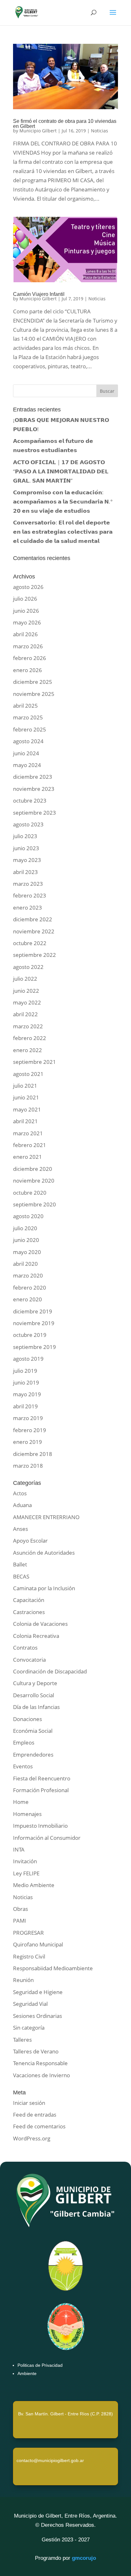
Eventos (23, 1766)
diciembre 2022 (33, 919)
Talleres (22, 2040)
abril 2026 (25, 634)
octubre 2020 (30, 1193)
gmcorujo (84, 2558)
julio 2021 (25, 1086)
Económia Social (33, 1731)
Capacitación (29, 1600)
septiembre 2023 (34, 813)
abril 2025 (25, 706)
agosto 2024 (28, 741)
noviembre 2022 (34, 931)
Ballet (20, 1564)
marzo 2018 (28, 1466)
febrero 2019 (30, 1430)
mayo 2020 (27, 1252)
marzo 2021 (28, 1133)
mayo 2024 (27, 765)
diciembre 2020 (33, 1169)
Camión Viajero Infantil (39, 294)
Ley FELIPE (26, 1873)
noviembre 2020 (34, 1181)
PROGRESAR (28, 1933)
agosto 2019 (28, 1359)
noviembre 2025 (34, 694)
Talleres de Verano (36, 2051)
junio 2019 (26, 1382)
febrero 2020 (30, 1288)
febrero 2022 (30, 1038)
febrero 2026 (30, 658)
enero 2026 (28, 670)
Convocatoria (29, 1660)
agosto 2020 (28, 1216)
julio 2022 (25, 979)
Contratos (25, 1648)
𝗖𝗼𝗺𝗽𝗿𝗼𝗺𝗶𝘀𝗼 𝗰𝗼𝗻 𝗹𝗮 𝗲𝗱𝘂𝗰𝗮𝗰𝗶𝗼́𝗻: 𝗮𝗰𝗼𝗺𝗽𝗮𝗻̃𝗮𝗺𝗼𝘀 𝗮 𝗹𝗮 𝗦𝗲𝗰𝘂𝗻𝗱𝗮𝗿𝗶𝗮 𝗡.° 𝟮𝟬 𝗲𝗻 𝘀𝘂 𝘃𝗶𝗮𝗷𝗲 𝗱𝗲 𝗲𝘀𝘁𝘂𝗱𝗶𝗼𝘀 (63, 501)
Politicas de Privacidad (40, 2365)
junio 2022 (26, 991)
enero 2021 (28, 1157)
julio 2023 (25, 836)
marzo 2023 (28, 884)
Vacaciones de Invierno (41, 2075)
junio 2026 (26, 611)
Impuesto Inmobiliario (40, 1826)
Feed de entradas (35, 2115)
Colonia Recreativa (36, 1636)
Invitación (25, 1861)
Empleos (24, 1742)
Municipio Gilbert (38, 131)
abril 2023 (25, 872)
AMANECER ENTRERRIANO (46, 1517)
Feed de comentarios (39, 2126)
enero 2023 (28, 908)
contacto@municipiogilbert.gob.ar (50, 2460)
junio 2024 (26, 753)
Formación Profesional (41, 1790)
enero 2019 (28, 1442)
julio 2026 (25, 599)
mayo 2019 (27, 1394)
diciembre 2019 (33, 1311)
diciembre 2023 (33, 777)
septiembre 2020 (34, 1204)
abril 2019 (25, 1406)
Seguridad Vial (30, 2004)
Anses (21, 1529)
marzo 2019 (28, 1418)
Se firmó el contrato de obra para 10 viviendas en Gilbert (65, 124)
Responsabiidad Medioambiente (53, 1968)
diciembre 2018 (33, 1454)
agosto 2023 (28, 824)
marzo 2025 (28, 717)
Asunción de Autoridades (44, 1553)
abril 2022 (25, 1014)
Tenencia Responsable (40, 2063)
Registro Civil (29, 1956)
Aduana (22, 1505)
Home (21, 1802)
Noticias (100, 131)
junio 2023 (26, 848)
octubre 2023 (30, 801)
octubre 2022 (30, 943)
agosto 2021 (28, 1074)
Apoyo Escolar (30, 1541)
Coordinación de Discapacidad (50, 1671)
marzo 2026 (28, 646)
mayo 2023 (27, 860)
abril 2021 (25, 1121)
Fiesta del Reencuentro (42, 1778)
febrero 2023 (30, 895)
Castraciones (29, 1612)
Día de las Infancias (36, 1707)
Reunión (23, 1980)
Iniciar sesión (29, 2103)
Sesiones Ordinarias (38, 2016)
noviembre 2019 (34, 1323)
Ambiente (27, 2373)
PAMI (20, 1921)
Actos (20, 1493)
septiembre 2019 (34, 1347)
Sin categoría (29, 2028)
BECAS (21, 1576)
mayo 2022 (27, 1002)
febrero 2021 (30, 1145)
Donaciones (28, 1719)
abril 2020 (25, 1264)
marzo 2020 (28, 1275)
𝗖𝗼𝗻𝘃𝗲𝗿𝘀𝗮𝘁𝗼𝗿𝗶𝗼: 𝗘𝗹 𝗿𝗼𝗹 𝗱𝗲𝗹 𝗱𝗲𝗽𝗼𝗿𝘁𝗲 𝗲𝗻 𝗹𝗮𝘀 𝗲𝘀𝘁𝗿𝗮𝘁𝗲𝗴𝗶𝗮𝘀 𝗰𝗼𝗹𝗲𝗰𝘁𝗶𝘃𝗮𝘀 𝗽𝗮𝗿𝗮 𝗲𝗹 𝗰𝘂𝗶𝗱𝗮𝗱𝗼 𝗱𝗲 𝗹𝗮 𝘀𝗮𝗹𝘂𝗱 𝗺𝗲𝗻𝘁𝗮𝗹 (63, 532)
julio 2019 (25, 1371)
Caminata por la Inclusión (44, 1588)
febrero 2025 (30, 729)
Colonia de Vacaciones (40, 1624)
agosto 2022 (28, 967)
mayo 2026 (27, 622)
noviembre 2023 (34, 789)
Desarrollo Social (34, 1695)
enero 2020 (28, 1299)
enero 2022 (28, 1050)
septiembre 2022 (34, 955)
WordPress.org (32, 2138)
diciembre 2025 (33, 682)
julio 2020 (25, 1228)
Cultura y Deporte (35, 1683)
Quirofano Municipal (38, 1944)
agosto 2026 (28, 587)
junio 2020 (26, 1240)
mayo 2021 (27, 1109)
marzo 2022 (28, 1026)
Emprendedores (33, 1755)
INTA (19, 1849)
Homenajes (27, 1814)
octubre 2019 (30, 1335)
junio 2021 (26, 1097)
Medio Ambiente (34, 1885)
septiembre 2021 (34, 1062)
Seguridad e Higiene (38, 1992)
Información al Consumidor (47, 1838)
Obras (21, 1909)
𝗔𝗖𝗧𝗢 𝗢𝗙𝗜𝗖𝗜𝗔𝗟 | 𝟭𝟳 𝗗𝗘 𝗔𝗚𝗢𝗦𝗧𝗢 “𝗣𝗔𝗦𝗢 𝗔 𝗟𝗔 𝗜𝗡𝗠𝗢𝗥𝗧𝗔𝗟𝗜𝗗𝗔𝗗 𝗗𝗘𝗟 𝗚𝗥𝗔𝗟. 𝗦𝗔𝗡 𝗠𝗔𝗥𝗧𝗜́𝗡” (61, 471)
